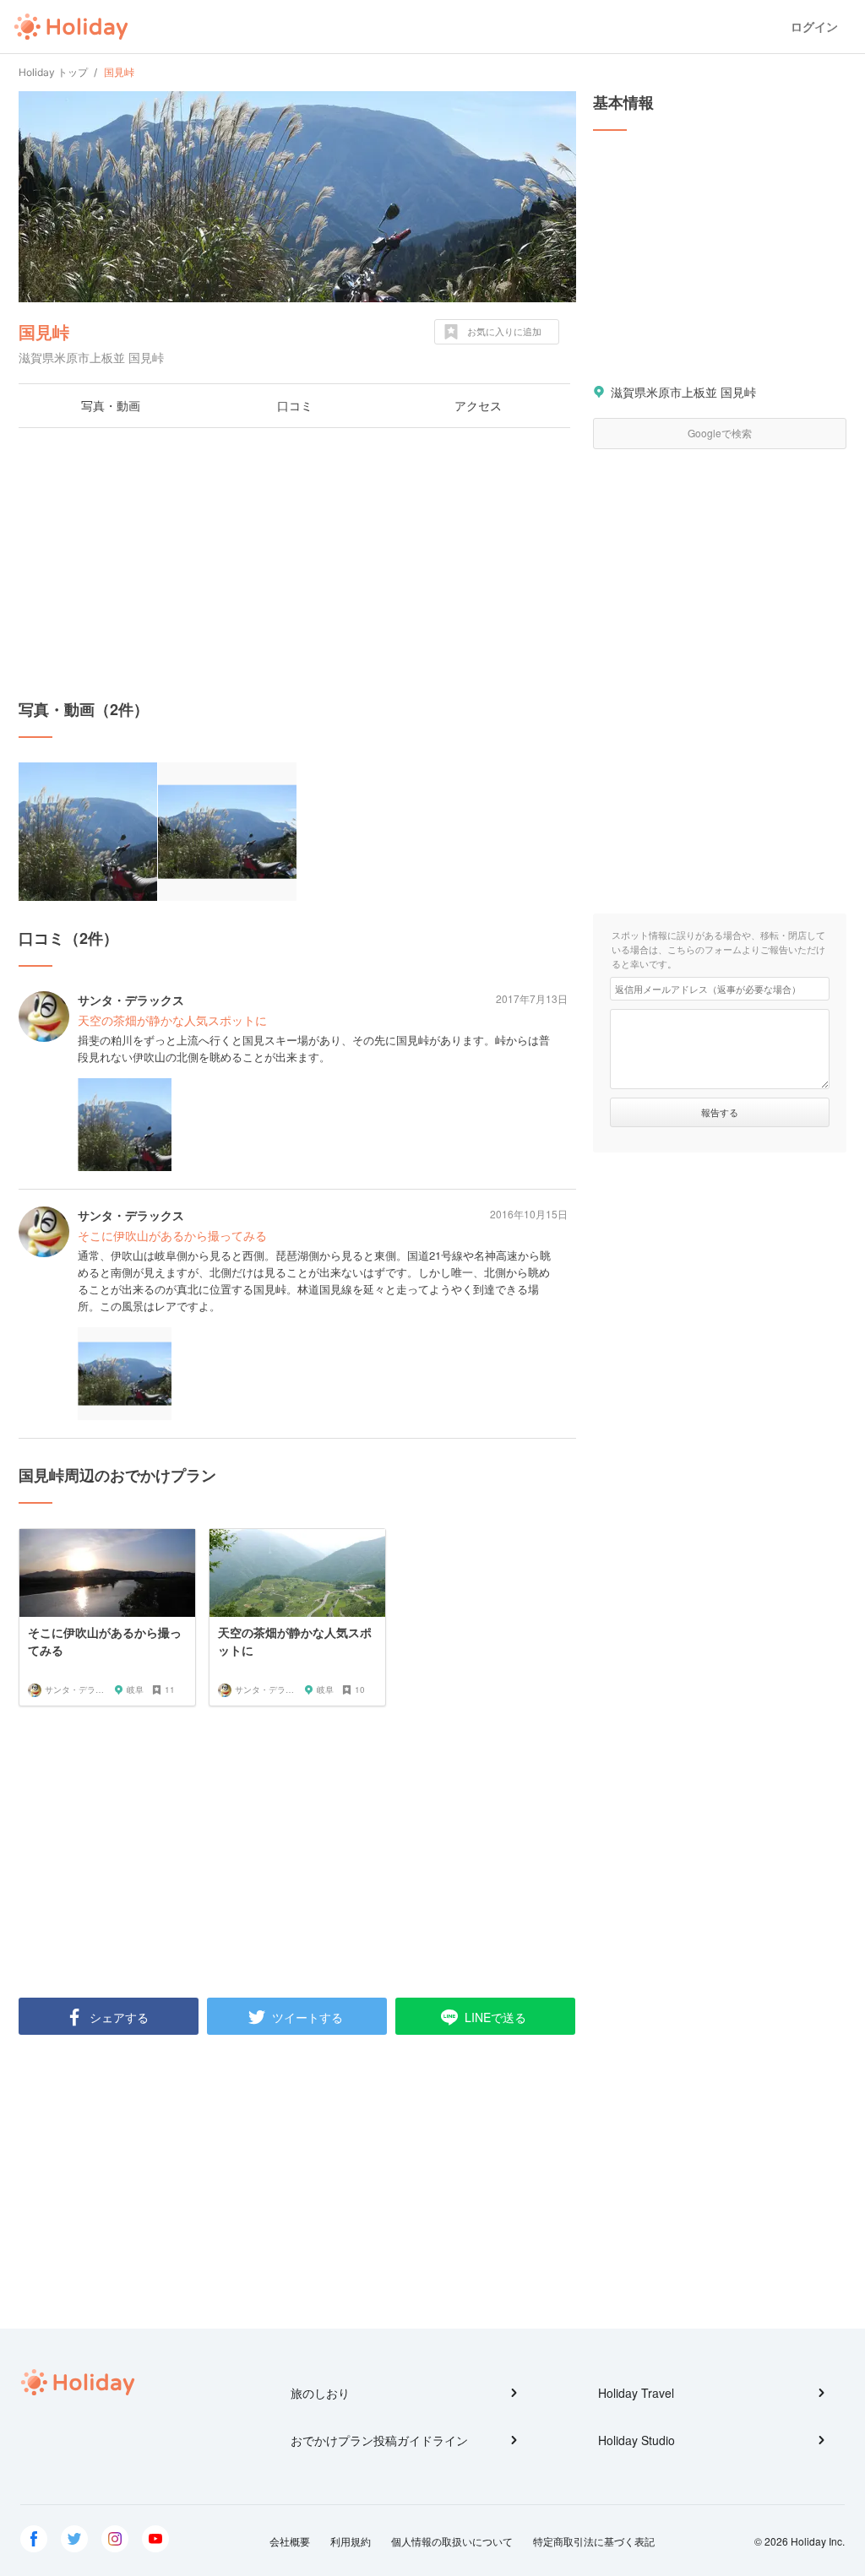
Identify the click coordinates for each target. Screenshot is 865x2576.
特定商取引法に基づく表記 (594, 2541)
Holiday (71, 27)
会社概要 (290, 2541)
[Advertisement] (297, 563)
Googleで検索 (720, 433)
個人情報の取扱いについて (452, 2541)
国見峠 (44, 331)
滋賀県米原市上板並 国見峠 (683, 392)
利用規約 (351, 2541)
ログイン (814, 27)
